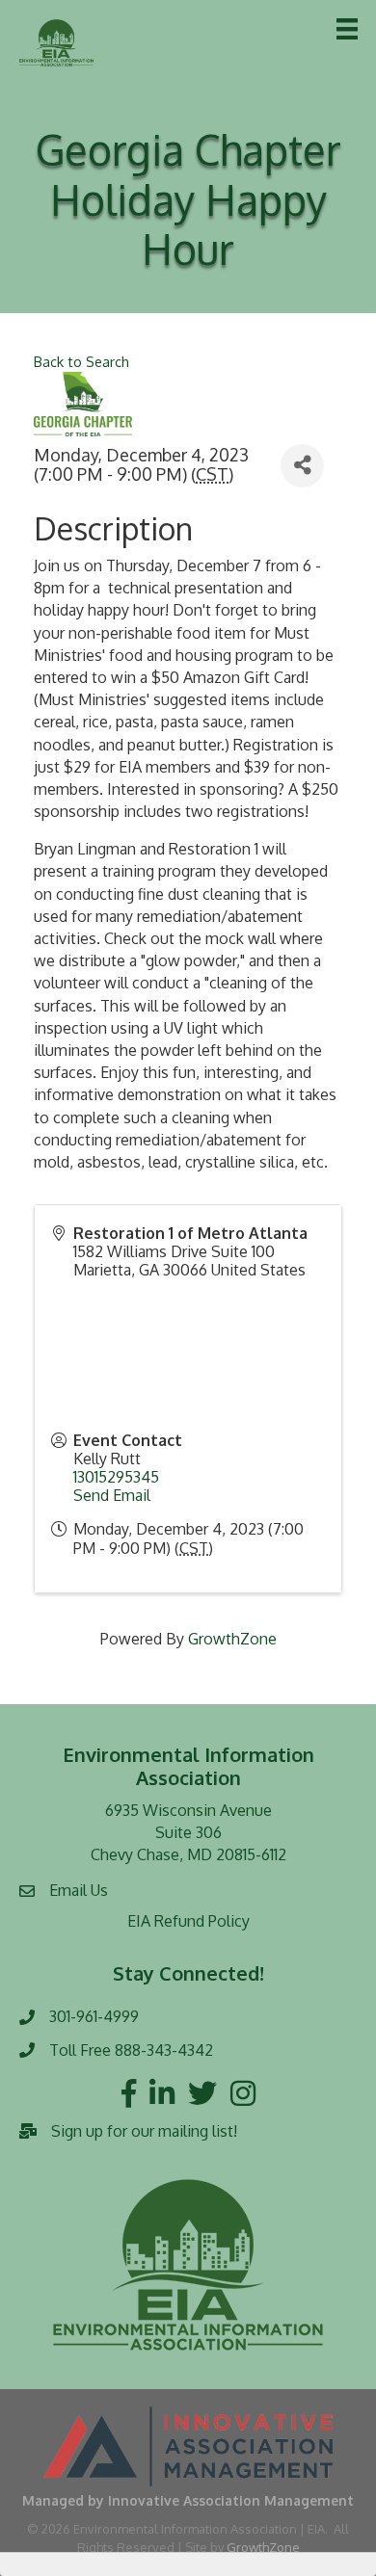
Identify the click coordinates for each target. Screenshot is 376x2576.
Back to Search (81, 361)
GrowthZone (232, 1639)
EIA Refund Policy (188, 1921)
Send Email (112, 1495)
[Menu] (347, 29)
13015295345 (116, 1477)
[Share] (302, 466)
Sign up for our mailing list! (144, 2131)
